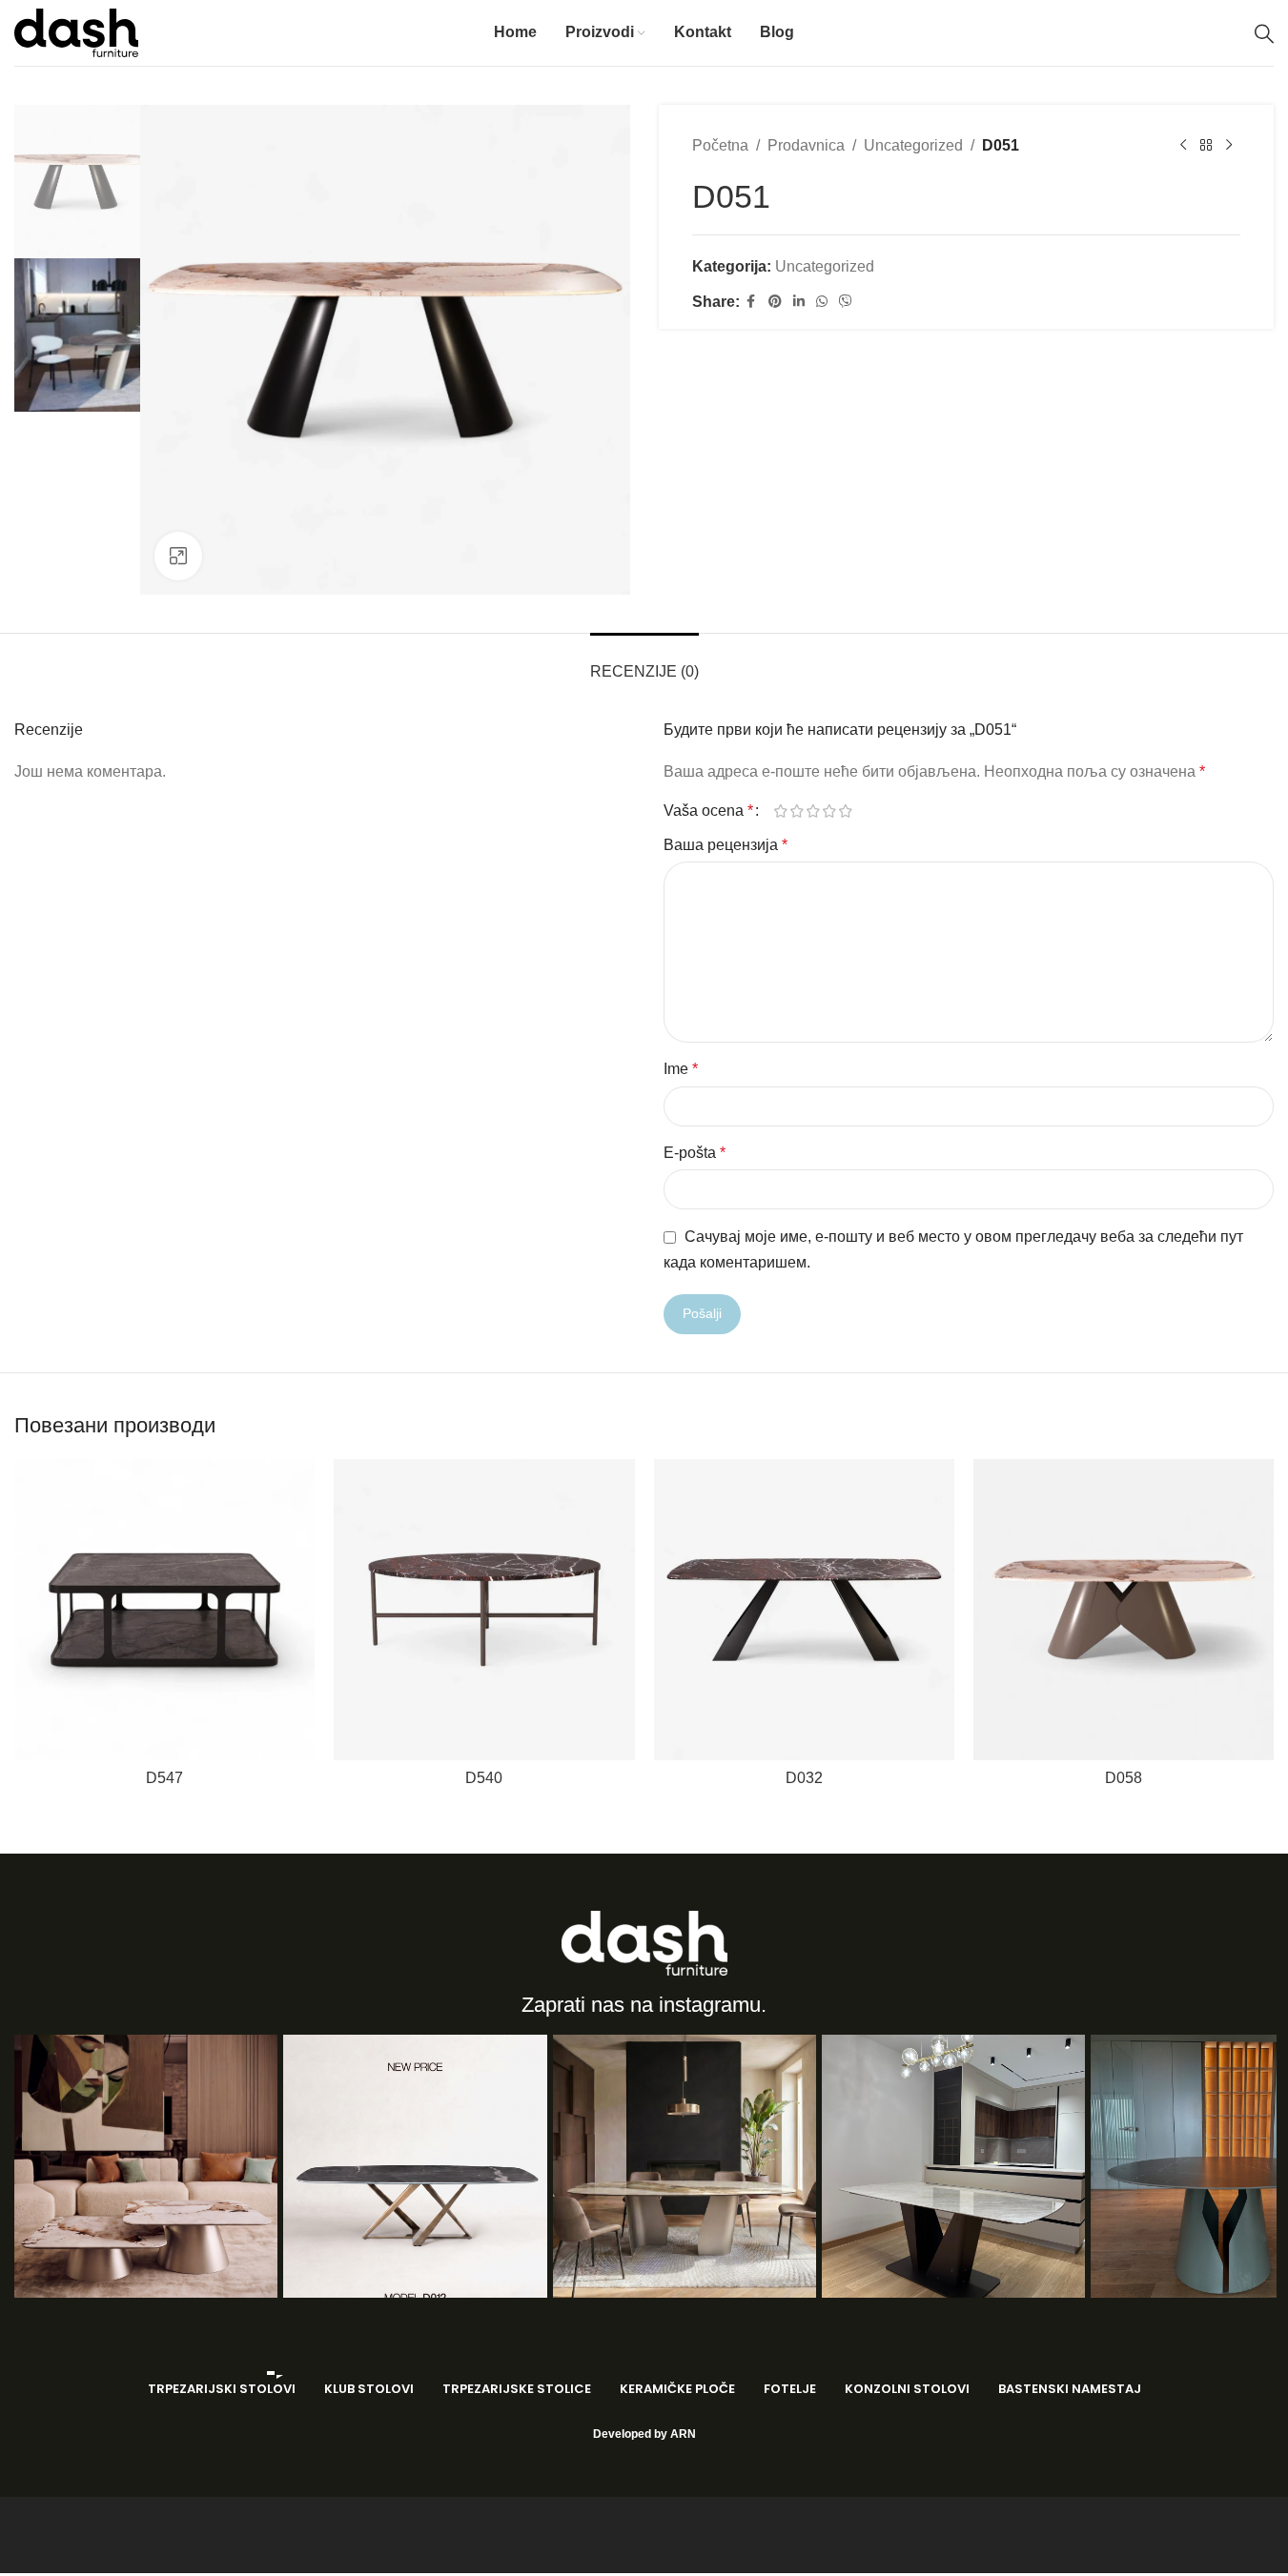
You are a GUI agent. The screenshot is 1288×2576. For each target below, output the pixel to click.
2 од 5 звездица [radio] (797, 811)
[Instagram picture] (146, 2166)
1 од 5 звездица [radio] (781, 811)
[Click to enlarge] (178, 556)
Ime (681, 1069)
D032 (804, 1778)
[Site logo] (76, 32)
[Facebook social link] (751, 302)
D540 (484, 1778)
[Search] (1264, 33)
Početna (720, 145)
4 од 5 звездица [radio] (830, 811)
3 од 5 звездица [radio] (814, 811)
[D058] (1124, 1609)
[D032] (804, 1609)
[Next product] (1229, 146)
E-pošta (695, 1153)
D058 (1124, 1778)
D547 (164, 1778)
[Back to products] (1206, 146)
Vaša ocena (708, 811)
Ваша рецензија (726, 845)
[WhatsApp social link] (822, 302)
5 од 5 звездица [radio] (846, 811)
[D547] (164, 1609)
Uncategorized (913, 145)
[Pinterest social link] (775, 302)
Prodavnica (806, 145)
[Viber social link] (846, 302)
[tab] (644, 662)
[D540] (484, 1609)
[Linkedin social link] (799, 302)
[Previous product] (1183, 146)
